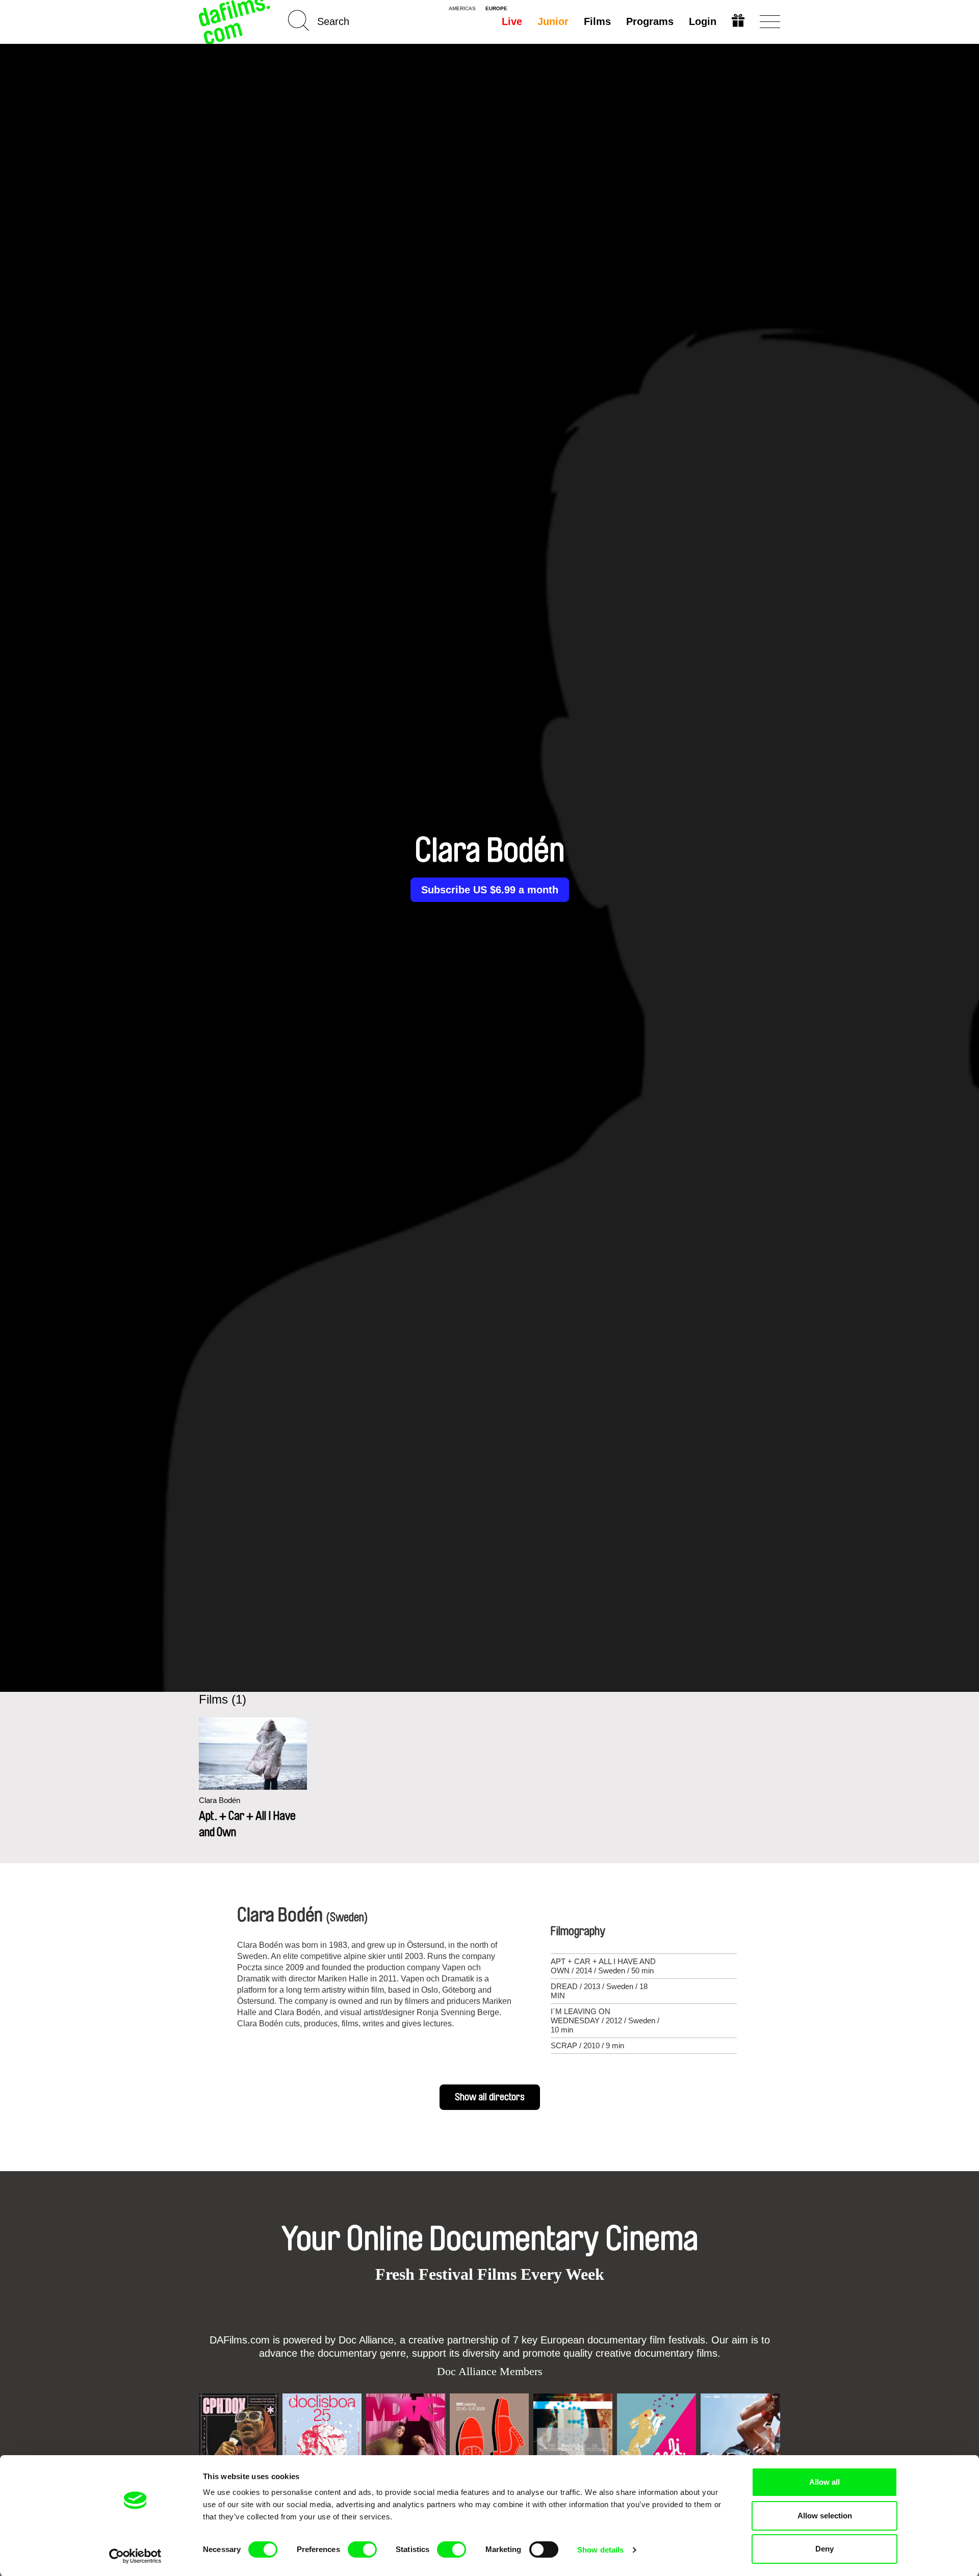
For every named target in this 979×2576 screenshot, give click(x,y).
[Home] (236, 22)
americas (462, 9)
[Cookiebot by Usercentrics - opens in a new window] (135, 2556)
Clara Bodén (220, 1800)
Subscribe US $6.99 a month (490, 890)
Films (597, 21)
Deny (825, 2549)
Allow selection (825, 2516)
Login (703, 21)
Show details (600, 2550)
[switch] (362, 2549)
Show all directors (490, 2097)
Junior (553, 21)
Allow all (825, 2482)
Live (512, 21)
